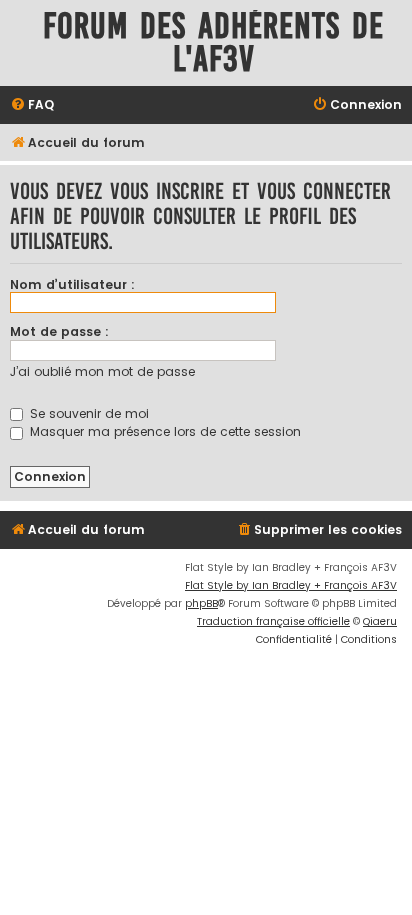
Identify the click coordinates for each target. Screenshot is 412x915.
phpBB (201, 603)
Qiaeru (380, 621)
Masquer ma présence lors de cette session (163, 431)
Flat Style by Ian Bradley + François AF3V (291, 585)
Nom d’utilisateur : (72, 284)
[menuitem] (32, 105)
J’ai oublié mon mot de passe (102, 371)
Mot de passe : (59, 331)
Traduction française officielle (273, 621)
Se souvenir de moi (87, 413)
